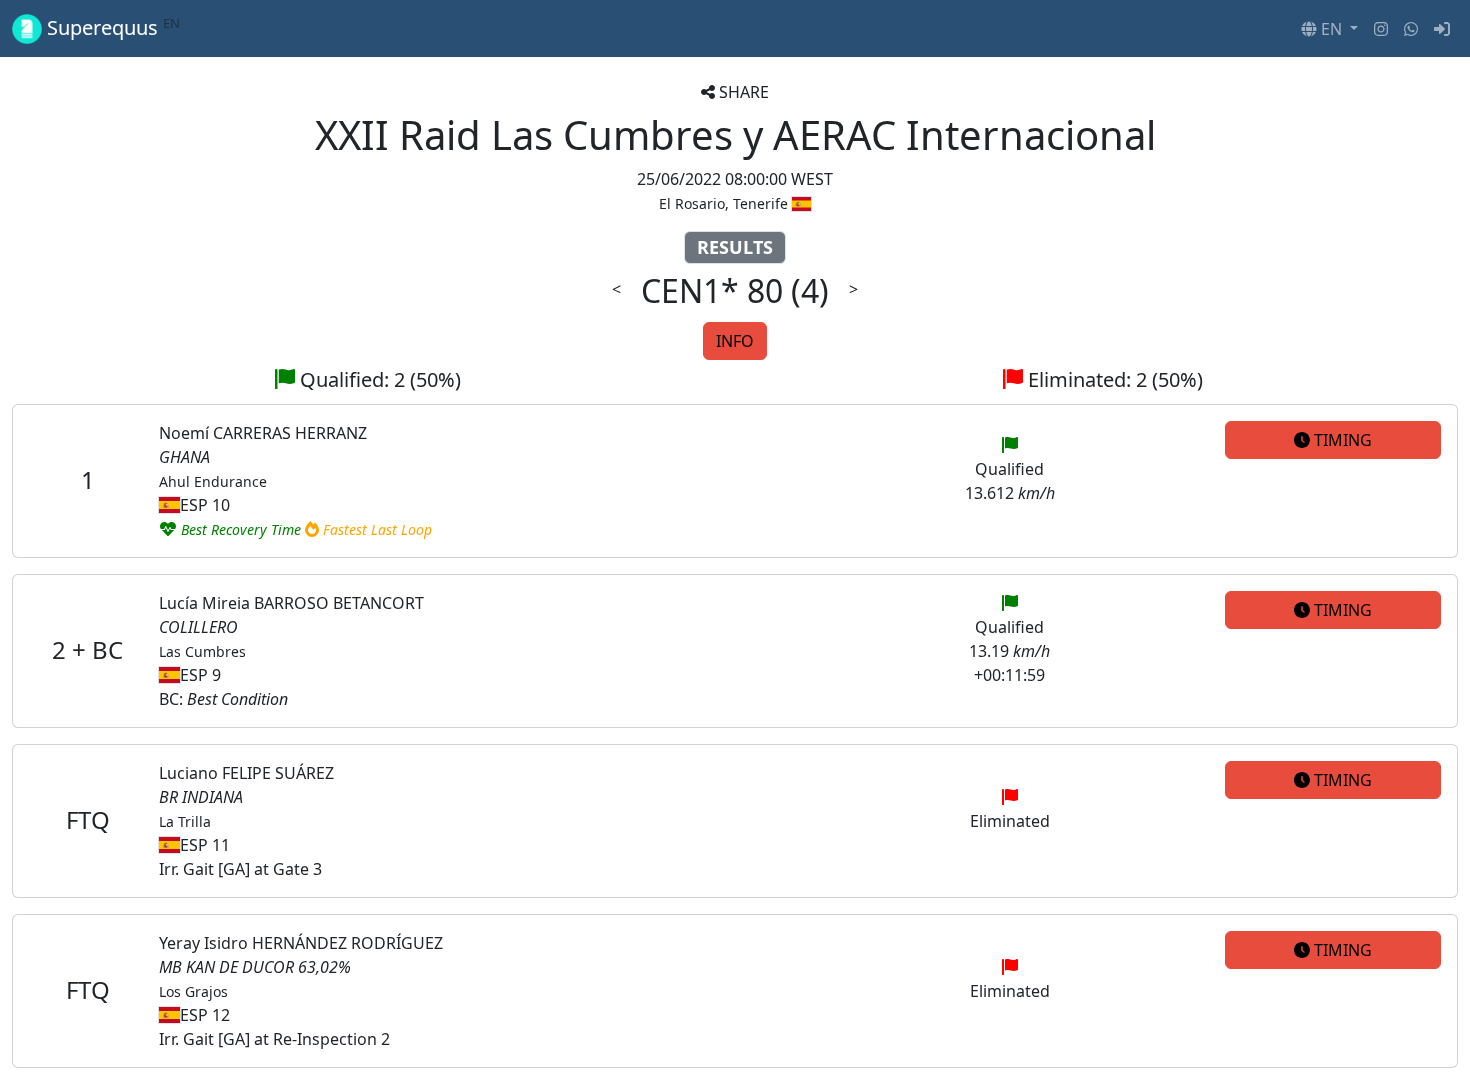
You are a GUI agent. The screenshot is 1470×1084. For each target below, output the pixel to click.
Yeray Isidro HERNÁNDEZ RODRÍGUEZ (301, 943)
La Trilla (185, 821)
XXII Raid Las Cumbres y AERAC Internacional (735, 134)
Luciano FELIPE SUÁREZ (246, 773)
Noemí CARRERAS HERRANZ (263, 433)
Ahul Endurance (213, 481)
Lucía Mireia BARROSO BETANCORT (291, 603)
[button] (1329, 29)
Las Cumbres (202, 651)
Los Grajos (193, 991)
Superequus (111, 28)
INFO (735, 341)
